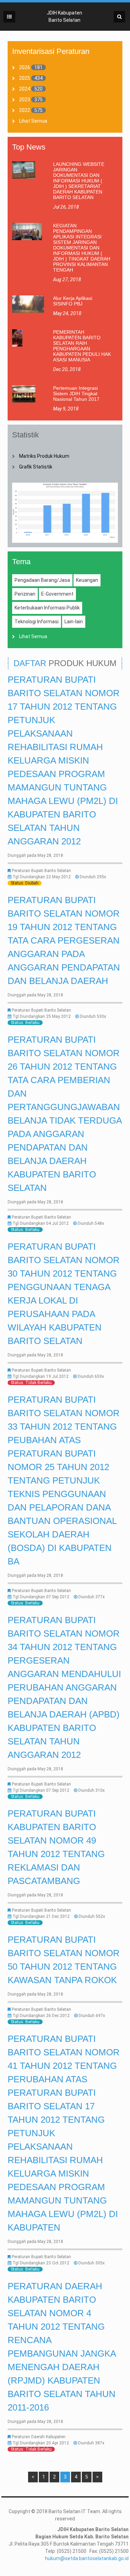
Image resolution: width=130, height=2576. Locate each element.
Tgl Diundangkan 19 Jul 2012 (41, 1376)
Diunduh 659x (91, 1376)
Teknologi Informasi (37, 622)
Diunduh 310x (92, 1790)
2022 (25, 110)
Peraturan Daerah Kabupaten (39, 2437)
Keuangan (87, 580)
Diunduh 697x (92, 2016)
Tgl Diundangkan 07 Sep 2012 (41, 1597)
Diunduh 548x (91, 1223)
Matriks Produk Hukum (44, 456)
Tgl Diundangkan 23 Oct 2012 (41, 2263)
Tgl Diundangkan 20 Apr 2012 (41, 2443)
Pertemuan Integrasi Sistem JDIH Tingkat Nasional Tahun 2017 (76, 394)
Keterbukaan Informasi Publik (47, 608)
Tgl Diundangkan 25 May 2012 (42, 1016)
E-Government (57, 594)
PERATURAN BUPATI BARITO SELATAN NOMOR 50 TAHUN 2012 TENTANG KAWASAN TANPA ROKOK (64, 1960)
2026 (25, 67)
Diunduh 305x (92, 2263)
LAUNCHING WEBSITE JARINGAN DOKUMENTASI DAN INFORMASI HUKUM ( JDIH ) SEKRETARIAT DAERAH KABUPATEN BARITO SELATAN (79, 181)
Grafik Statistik (36, 467)
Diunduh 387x (91, 2443)
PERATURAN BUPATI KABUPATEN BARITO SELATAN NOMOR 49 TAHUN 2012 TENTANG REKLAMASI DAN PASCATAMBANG (56, 1847)
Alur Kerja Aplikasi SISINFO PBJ (73, 301)
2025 (25, 78)
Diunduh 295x (93, 877)
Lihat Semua (33, 121)
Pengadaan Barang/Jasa (42, 580)
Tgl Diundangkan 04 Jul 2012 (41, 1223)
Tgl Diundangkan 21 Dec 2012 (41, 1916)
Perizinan (25, 594)
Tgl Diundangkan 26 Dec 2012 (41, 2016)
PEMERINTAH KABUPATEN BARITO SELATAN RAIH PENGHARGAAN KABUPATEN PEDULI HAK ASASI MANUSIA (82, 346)
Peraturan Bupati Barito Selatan (41, 871)
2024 (25, 89)
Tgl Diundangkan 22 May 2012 (42, 877)
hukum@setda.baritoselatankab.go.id (87, 2558)
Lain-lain (74, 622)
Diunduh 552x (92, 1916)
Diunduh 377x (92, 1597)
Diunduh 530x (93, 1016)
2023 (25, 100)
